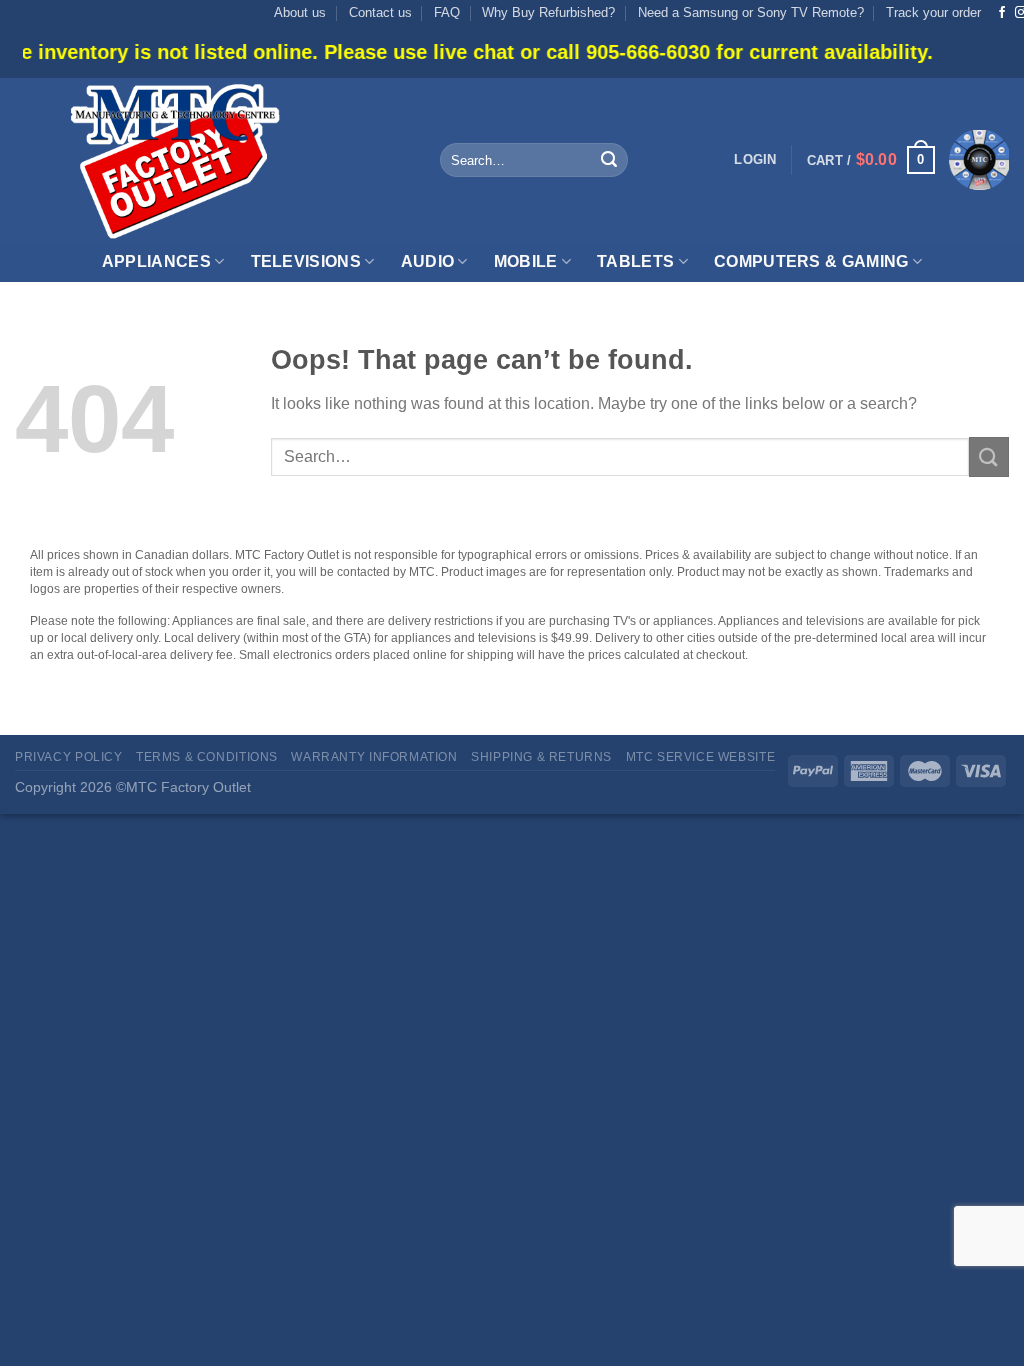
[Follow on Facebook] (1002, 13)
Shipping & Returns (541, 757)
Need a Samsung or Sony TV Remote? (751, 12)
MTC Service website (701, 757)
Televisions (306, 261)
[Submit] (609, 160)
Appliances (156, 261)
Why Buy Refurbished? (548, 12)
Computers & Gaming (811, 261)
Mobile (526, 261)
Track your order (933, 12)
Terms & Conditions (207, 757)
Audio (428, 261)
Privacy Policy (69, 757)
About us (300, 12)
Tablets (635, 261)
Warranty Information (374, 757)
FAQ (447, 12)
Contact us (380, 12)
